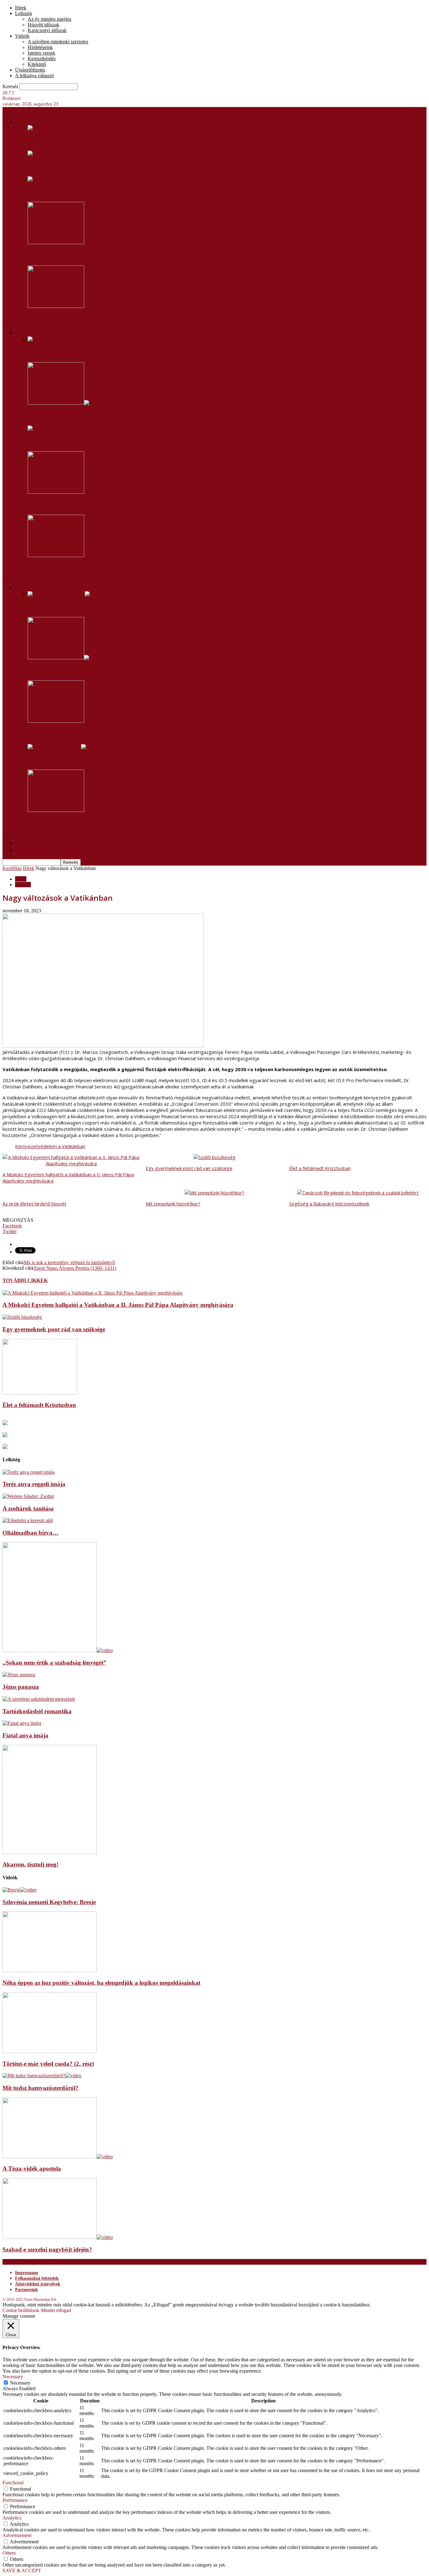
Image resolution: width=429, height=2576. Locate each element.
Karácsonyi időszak (47, 30)
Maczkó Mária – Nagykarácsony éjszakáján (83, 823)
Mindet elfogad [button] (56, 2310)
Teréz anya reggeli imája (34, 1484)
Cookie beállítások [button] (21, 2310)
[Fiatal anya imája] (22, 1723)
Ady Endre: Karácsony (56, 759)
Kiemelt (23, 885)
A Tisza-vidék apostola (32, 2168)
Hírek (21, 8)
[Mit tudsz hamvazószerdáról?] (42, 2076)
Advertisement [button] (17, 2535)
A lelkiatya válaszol (34, 75)
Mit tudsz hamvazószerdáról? (41, 2088)
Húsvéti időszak (43, 25)
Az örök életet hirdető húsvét (34, 1204)
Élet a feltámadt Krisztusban (320, 1168)
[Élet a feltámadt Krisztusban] (40, 1393)
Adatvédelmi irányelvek (38, 2284)
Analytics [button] (12, 2518)
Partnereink (27, 2290)
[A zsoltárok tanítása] (28, 1496)
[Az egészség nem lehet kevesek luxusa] (56, 306)
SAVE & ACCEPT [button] (22, 2571)
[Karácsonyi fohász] (56, 555)
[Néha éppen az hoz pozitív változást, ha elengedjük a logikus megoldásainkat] (50, 1970)
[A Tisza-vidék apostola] (58, 2157)
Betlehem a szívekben (56, 352)
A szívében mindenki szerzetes (58, 42)
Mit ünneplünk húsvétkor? (61, 607)
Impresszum (27, 2273)
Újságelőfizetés (30, 70)
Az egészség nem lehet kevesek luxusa (79, 319)
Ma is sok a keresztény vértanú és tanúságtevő (69, 1262)
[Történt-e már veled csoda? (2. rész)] (50, 2051)
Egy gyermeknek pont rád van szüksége (79, 166)
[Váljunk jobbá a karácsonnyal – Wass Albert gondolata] (64, 403)
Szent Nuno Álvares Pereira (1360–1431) (75, 1268)
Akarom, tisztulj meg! (30, 1864)
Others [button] (9, 2553)
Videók (22, 36)
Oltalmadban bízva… (30, 1533)
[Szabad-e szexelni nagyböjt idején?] (58, 2237)
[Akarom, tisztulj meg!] (50, 1852)
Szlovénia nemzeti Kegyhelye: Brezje (49, 1902)
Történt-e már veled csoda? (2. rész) (48, 2064)
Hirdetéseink (40, 47)
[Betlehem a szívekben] (52, 339)
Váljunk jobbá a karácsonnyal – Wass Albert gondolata (98, 416)
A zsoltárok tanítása (28, 1508)
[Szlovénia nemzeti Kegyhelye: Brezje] (19, 1890)
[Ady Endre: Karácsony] (62, 747)
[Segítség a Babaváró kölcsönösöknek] (83, 179)
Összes (35, 581)
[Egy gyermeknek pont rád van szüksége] (47, 153)
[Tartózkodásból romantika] (39, 1699)
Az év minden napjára (49, 19)
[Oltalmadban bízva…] (28, 1520)
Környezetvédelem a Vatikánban (50, 1146)
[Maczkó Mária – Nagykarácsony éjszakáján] (56, 810)
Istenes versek (41, 53)
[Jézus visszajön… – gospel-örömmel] (56, 721)
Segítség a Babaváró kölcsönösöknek (76, 192)
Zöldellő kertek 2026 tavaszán (67, 255)
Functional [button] (13, 2483)
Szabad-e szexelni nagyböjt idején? (47, 2249)
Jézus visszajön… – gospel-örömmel (73, 734)
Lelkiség (24, 13)
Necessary (20, 2383)
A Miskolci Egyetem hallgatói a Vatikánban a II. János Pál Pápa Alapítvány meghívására (141, 141)
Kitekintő (37, 64)
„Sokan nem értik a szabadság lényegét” (54, 1663)
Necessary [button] (13, 2377)
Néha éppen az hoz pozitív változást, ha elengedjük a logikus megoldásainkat (101, 1983)
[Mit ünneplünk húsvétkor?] (64, 594)
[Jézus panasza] (19, 1674)
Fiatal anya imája (25, 1735)
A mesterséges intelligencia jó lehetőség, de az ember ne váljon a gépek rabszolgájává (140, 505)
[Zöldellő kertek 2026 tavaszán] (56, 242)
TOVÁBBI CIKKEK (25, 1280)
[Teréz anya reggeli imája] (29, 1472)
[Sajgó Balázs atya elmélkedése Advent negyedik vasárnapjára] (93, 428)
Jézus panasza (21, 1687)
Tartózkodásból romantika (37, 1711)
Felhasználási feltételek (37, 2278)
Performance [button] (15, 2500)
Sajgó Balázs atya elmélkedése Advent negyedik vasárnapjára (109, 441)
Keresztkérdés (42, 59)
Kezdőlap (12, 868)
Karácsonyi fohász (51, 568)
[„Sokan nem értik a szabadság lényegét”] (58, 1650)
